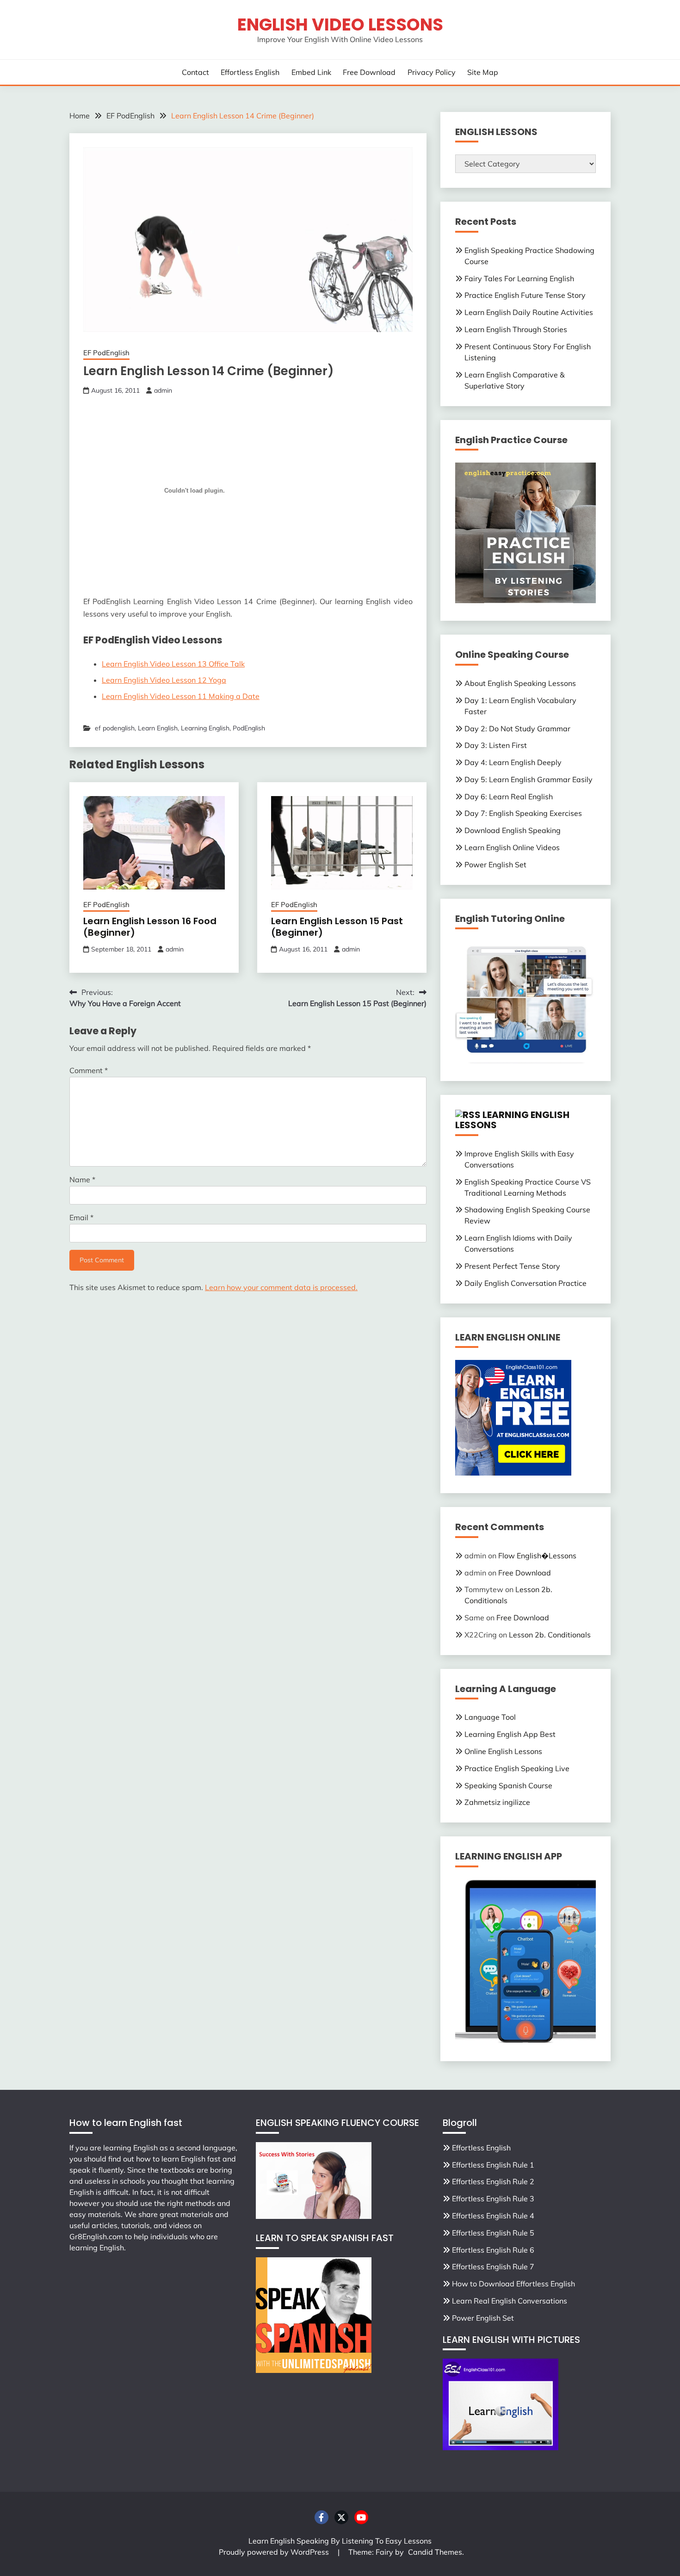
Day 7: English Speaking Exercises (523, 813)
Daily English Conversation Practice (525, 1283)
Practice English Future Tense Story (525, 295)
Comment (89, 1070)
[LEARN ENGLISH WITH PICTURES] (501, 2447)
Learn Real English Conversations (510, 2301)
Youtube (361, 2517)
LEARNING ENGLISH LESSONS (512, 1120)
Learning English (205, 728)
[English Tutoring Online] (525, 1061)
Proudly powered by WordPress (275, 2552)
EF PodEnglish (106, 353)
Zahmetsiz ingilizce (497, 1802)
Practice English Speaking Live (517, 1768)
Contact (195, 72)
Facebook (321, 2517)
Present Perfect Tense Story (512, 1266)
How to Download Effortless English (513, 2284)
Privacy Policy (432, 72)
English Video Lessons (340, 25)
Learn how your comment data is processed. (281, 1287)
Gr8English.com (96, 2236)
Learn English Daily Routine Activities (529, 312)
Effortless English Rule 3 (493, 2199)
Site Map (483, 72)
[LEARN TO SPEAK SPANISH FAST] (314, 2370)
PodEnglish (249, 728)
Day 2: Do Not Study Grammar (517, 729)
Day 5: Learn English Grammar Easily (529, 779)
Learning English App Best (510, 1734)
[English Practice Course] (525, 600)
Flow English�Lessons (537, 1556)
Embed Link (311, 72)
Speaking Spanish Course (508, 1785)
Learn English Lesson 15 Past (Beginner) (337, 927)
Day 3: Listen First (496, 745)
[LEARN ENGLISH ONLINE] (513, 1473)
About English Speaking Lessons (520, 683)
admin (163, 390)
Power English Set (495, 865)
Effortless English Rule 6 (493, 2250)
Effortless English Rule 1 (493, 2165)
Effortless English (250, 72)
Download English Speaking (513, 830)
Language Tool (490, 1717)
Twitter (341, 2517)
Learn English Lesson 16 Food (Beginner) (150, 927)
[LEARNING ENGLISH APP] (525, 2041)
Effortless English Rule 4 (493, 2216)
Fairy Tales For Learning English (519, 278)
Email (81, 1217)
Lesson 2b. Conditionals (550, 1635)
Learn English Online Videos (512, 847)
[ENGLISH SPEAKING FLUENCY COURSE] (314, 2216)
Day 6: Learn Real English (509, 797)
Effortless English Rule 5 (493, 2233)
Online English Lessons (503, 1751)
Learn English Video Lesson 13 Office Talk (173, 664)
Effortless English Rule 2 (493, 2181)
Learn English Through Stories (516, 329)
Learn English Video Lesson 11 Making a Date (181, 696)
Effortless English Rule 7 (493, 2267)
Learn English (158, 728)
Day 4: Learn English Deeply (513, 762)
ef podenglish (115, 728)
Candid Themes (435, 2552)
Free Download (369, 72)
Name (82, 1180)
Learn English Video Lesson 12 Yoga (164, 680)
